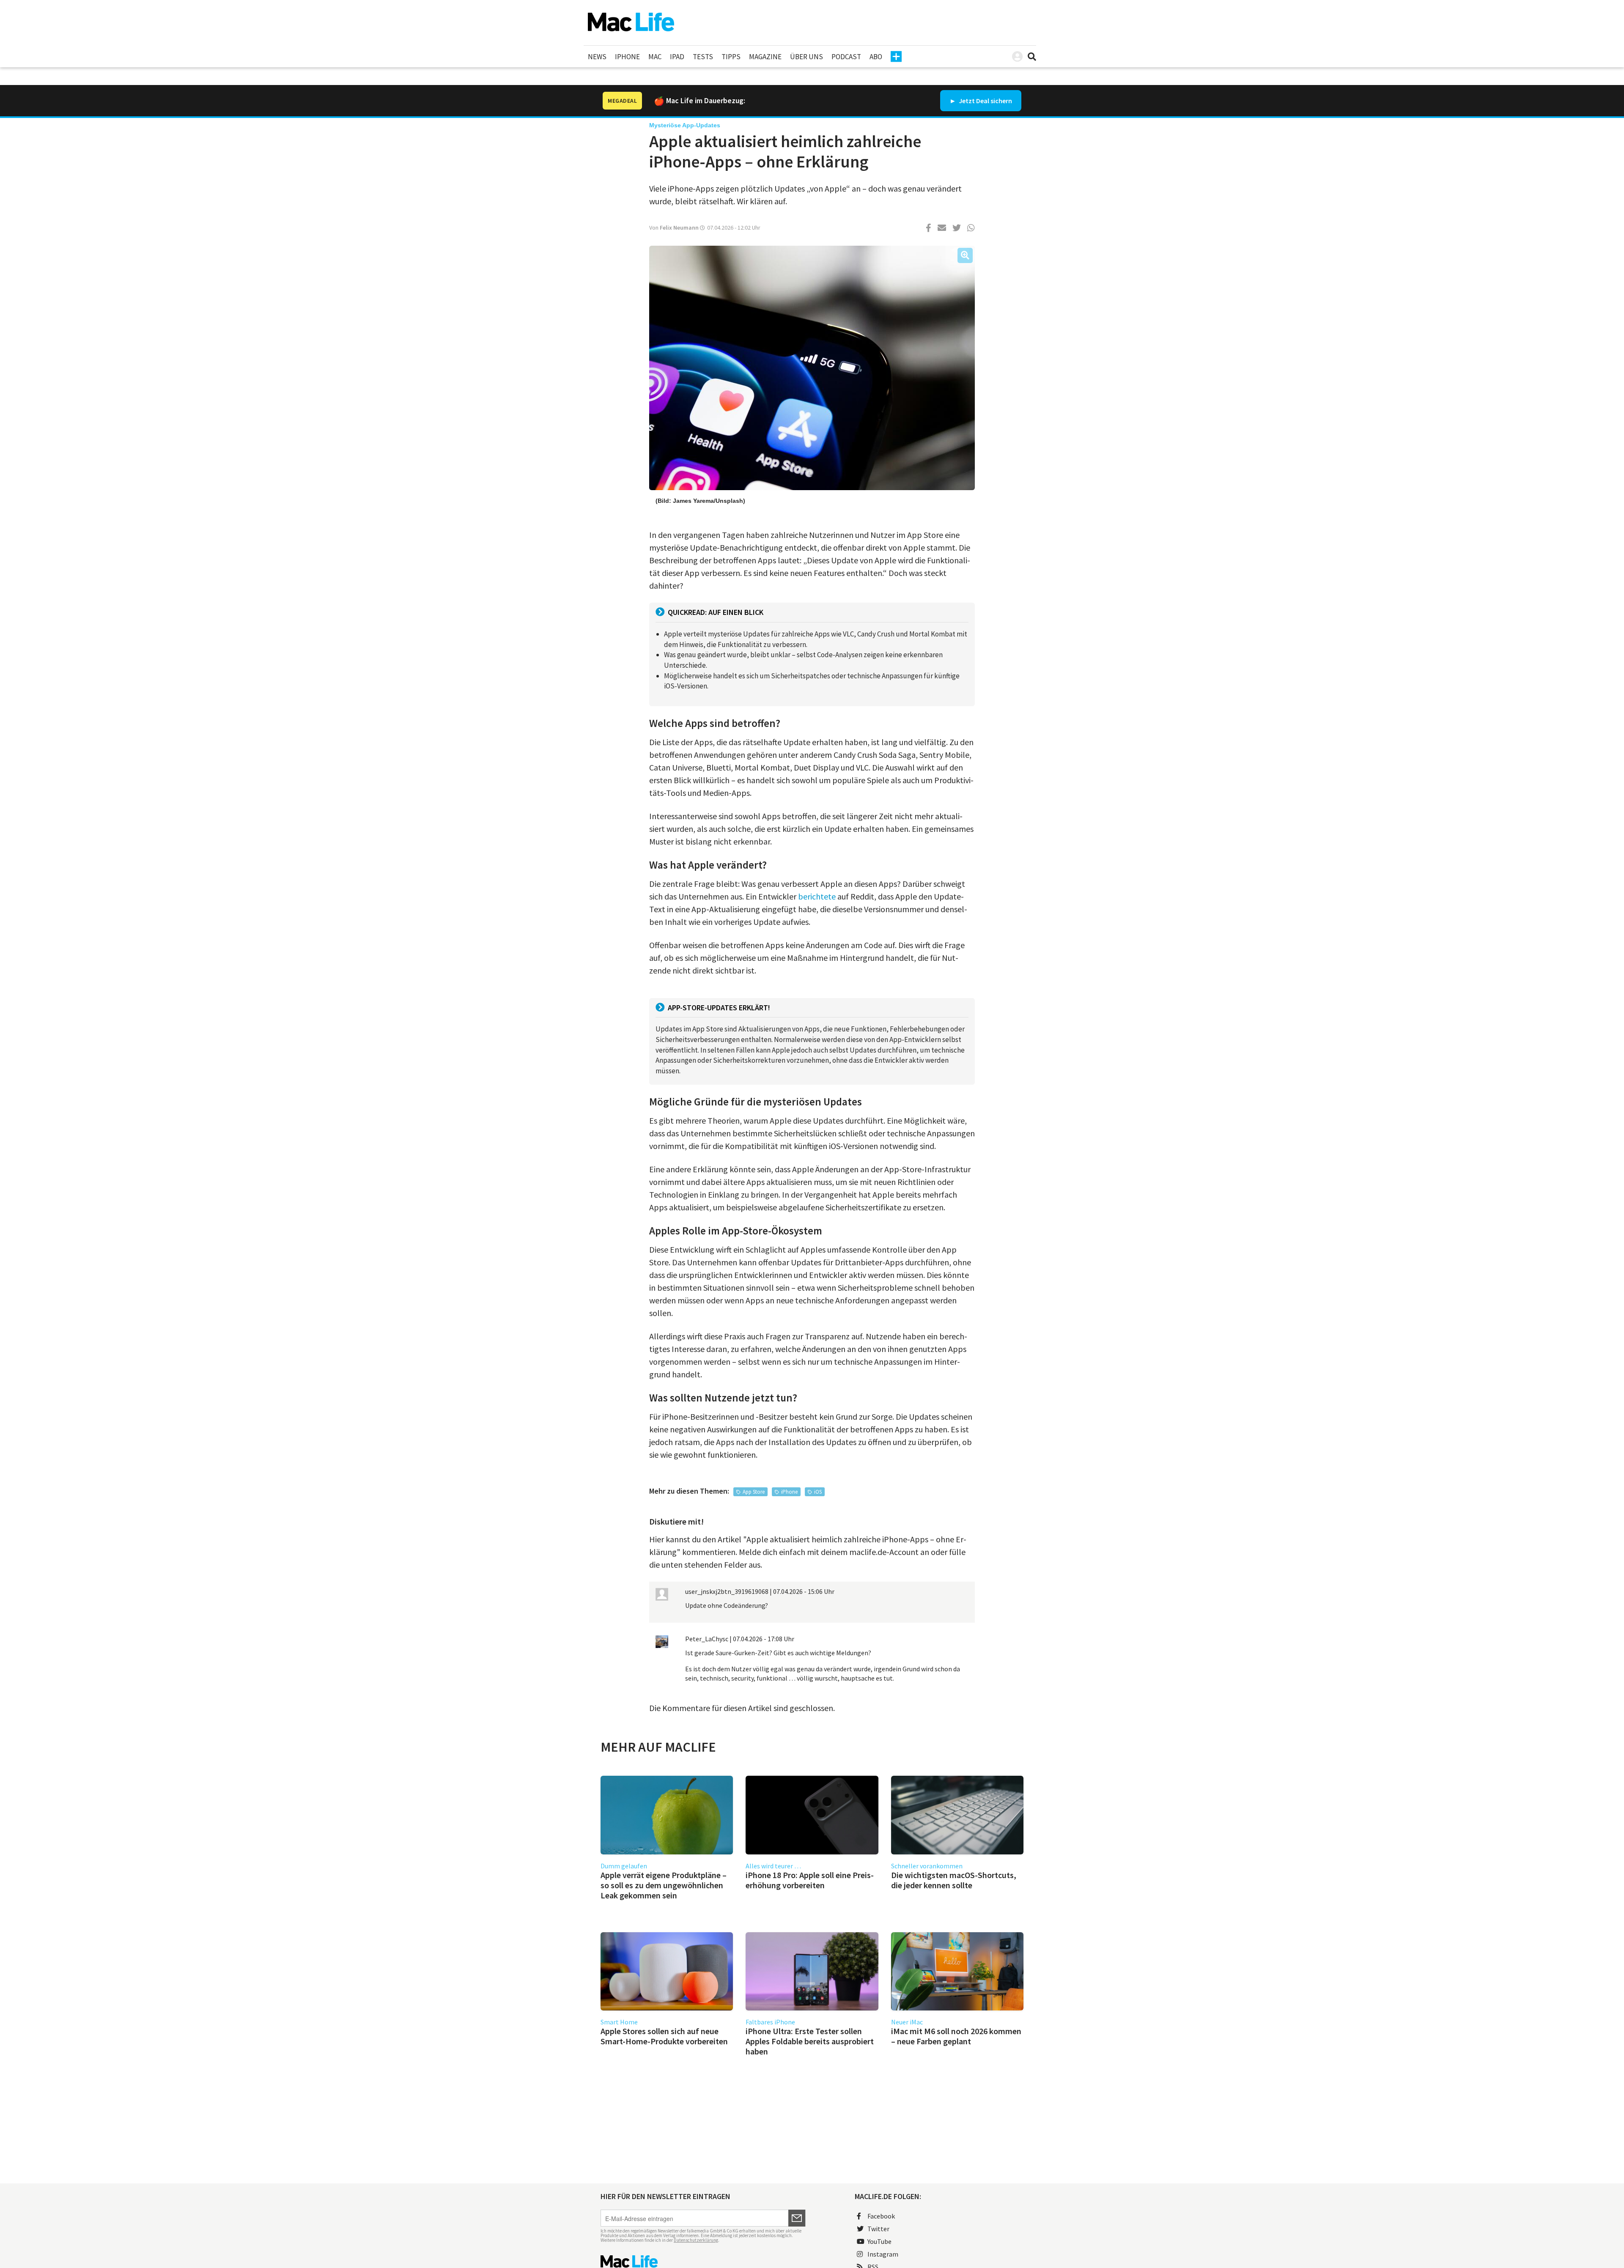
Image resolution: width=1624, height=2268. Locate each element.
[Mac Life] (703, 2261)
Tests (703, 57)
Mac (655, 57)
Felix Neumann (679, 228)
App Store (754, 1492)
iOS (818, 1492)
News (597, 57)
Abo (876, 57)
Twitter (878, 2229)
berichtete (817, 896)
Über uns (807, 57)
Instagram (883, 2254)
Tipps (731, 57)
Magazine (765, 57)
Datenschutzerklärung (696, 2240)
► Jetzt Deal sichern (981, 101)
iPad (677, 57)
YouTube (879, 2241)
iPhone (627, 57)
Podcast (846, 57)
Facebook (881, 2216)
